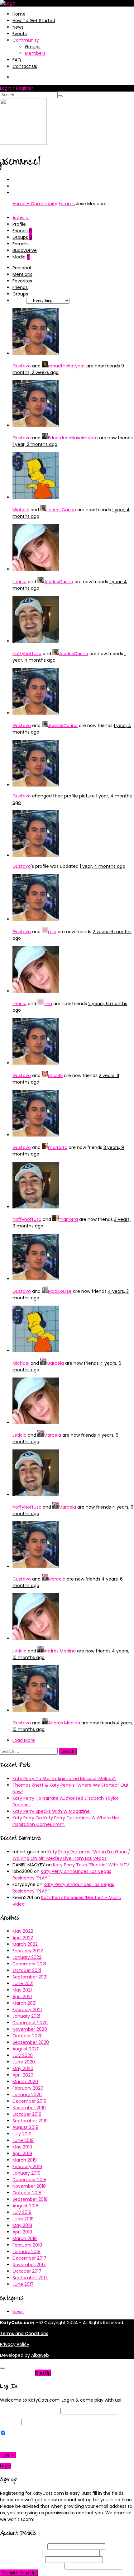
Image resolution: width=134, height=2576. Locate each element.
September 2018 (30, 2199)
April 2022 (23, 1938)
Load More (24, 1740)
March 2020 (25, 2082)
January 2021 (26, 2016)
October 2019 (27, 2114)
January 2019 (26, 2173)
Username (23, 2546)
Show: (19, 300)
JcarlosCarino (61, 510)
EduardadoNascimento (73, 438)
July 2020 (23, 2055)
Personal (22, 268)
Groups (33, 47)
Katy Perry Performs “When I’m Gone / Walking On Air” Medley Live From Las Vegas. (71, 1855)
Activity (21, 218)
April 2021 (22, 1997)
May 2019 (22, 2147)
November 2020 (30, 2029)
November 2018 (29, 2186)
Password (10, 2422)
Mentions (22, 274)
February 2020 (28, 2088)
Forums (67, 204)
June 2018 (23, 2219)
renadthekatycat (67, 366)
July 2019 (22, 2134)
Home (19, 14)
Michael (21, 510)
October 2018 (27, 2193)
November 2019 (29, 2108)
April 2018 (22, 2232)
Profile (19, 224)
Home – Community (35, 204)
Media (21, 257)
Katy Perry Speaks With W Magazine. (52, 1811)
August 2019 (25, 2127)
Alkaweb (40, 2355)
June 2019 (23, 2140)
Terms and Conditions (24, 2333)
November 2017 (29, 2265)
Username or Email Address (30, 2411)
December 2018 (29, 2180)
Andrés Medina (60, 1651)
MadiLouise (60, 1291)
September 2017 (30, 2278)
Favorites (22, 281)
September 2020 (31, 2042)
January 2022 (27, 1957)
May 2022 (23, 1931)
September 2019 (30, 2121)
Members (35, 53)
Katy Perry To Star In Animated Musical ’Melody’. (64, 1779)
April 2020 (23, 2075)
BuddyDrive (25, 250)
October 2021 (27, 1970)
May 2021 (22, 1990)
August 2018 (25, 2206)
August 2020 (26, 2049)
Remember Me (23, 2433)
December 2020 (30, 2023)
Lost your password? (24, 2444)
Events (20, 34)
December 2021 (29, 1964)
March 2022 (25, 1944)
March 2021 (24, 2003)
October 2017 (27, 2271)
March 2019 (25, 2160)
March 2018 (25, 2238)
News (18, 27)
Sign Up (43, 2373)
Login (6, 2466)
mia (52, 932)
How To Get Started (34, 21)
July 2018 (22, 2212)
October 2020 (28, 2036)
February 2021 (27, 2010)
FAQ (17, 60)
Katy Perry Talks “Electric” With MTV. (91, 1865)
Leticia (19, 582)
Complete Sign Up (19, 2573)
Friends (22, 231)
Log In (8, 2455)
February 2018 (27, 2245)
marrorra (58, 1147)
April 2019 (22, 2153)
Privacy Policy (15, 2344)
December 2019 (29, 2101)
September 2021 (30, 1977)
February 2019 (27, 2167)
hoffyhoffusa (27, 654)
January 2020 (27, 2095)
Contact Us (25, 66)
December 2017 (29, 2258)
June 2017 (23, 2284)
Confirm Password (32, 2566)
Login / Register (17, 88)
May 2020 (23, 2068)
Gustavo (22, 366)
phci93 (55, 1075)
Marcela (55, 1363)
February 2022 (28, 1951)
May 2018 (22, 2225)
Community (26, 40)
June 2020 (24, 2062)
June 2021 (23, 1983)
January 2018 (26, 2252)
